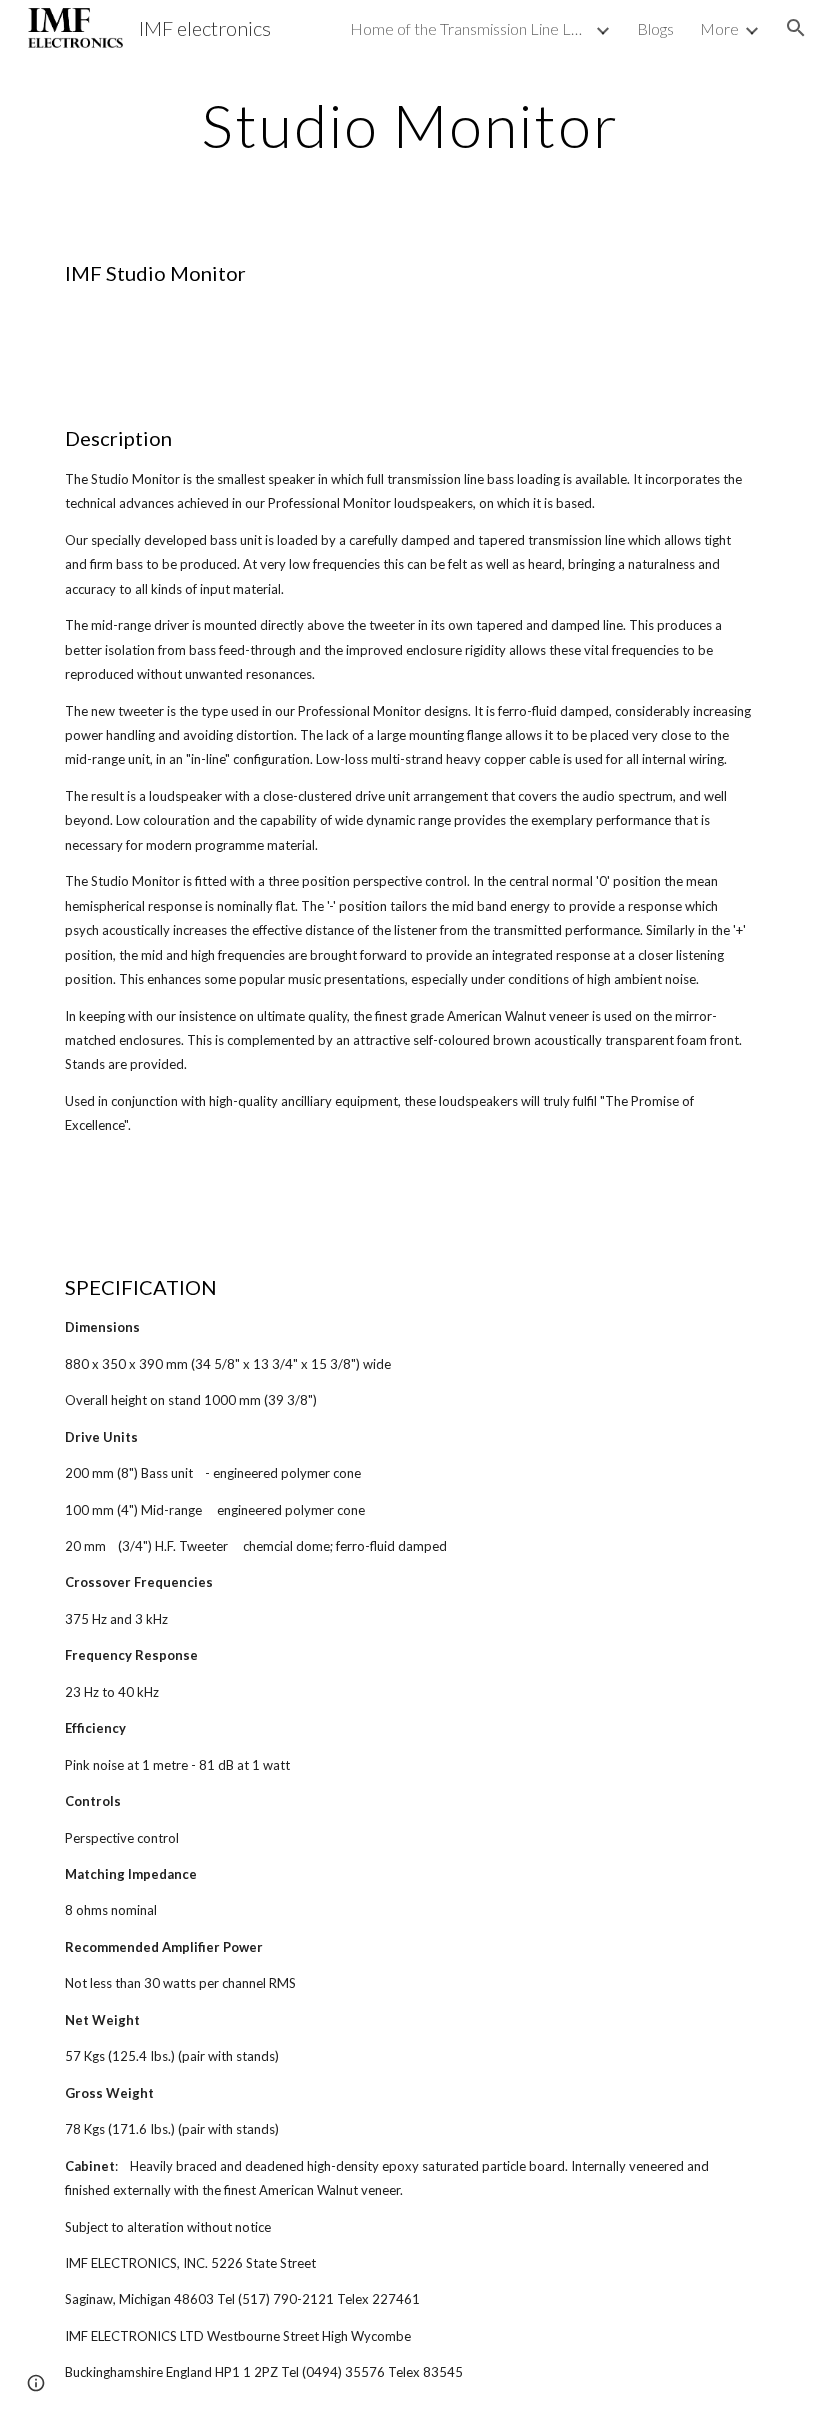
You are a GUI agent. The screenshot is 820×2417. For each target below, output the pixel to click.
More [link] (719, 28)
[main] (410, 125)
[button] (796, 28)
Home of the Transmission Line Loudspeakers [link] (470, 28)
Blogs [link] (655, 28)
